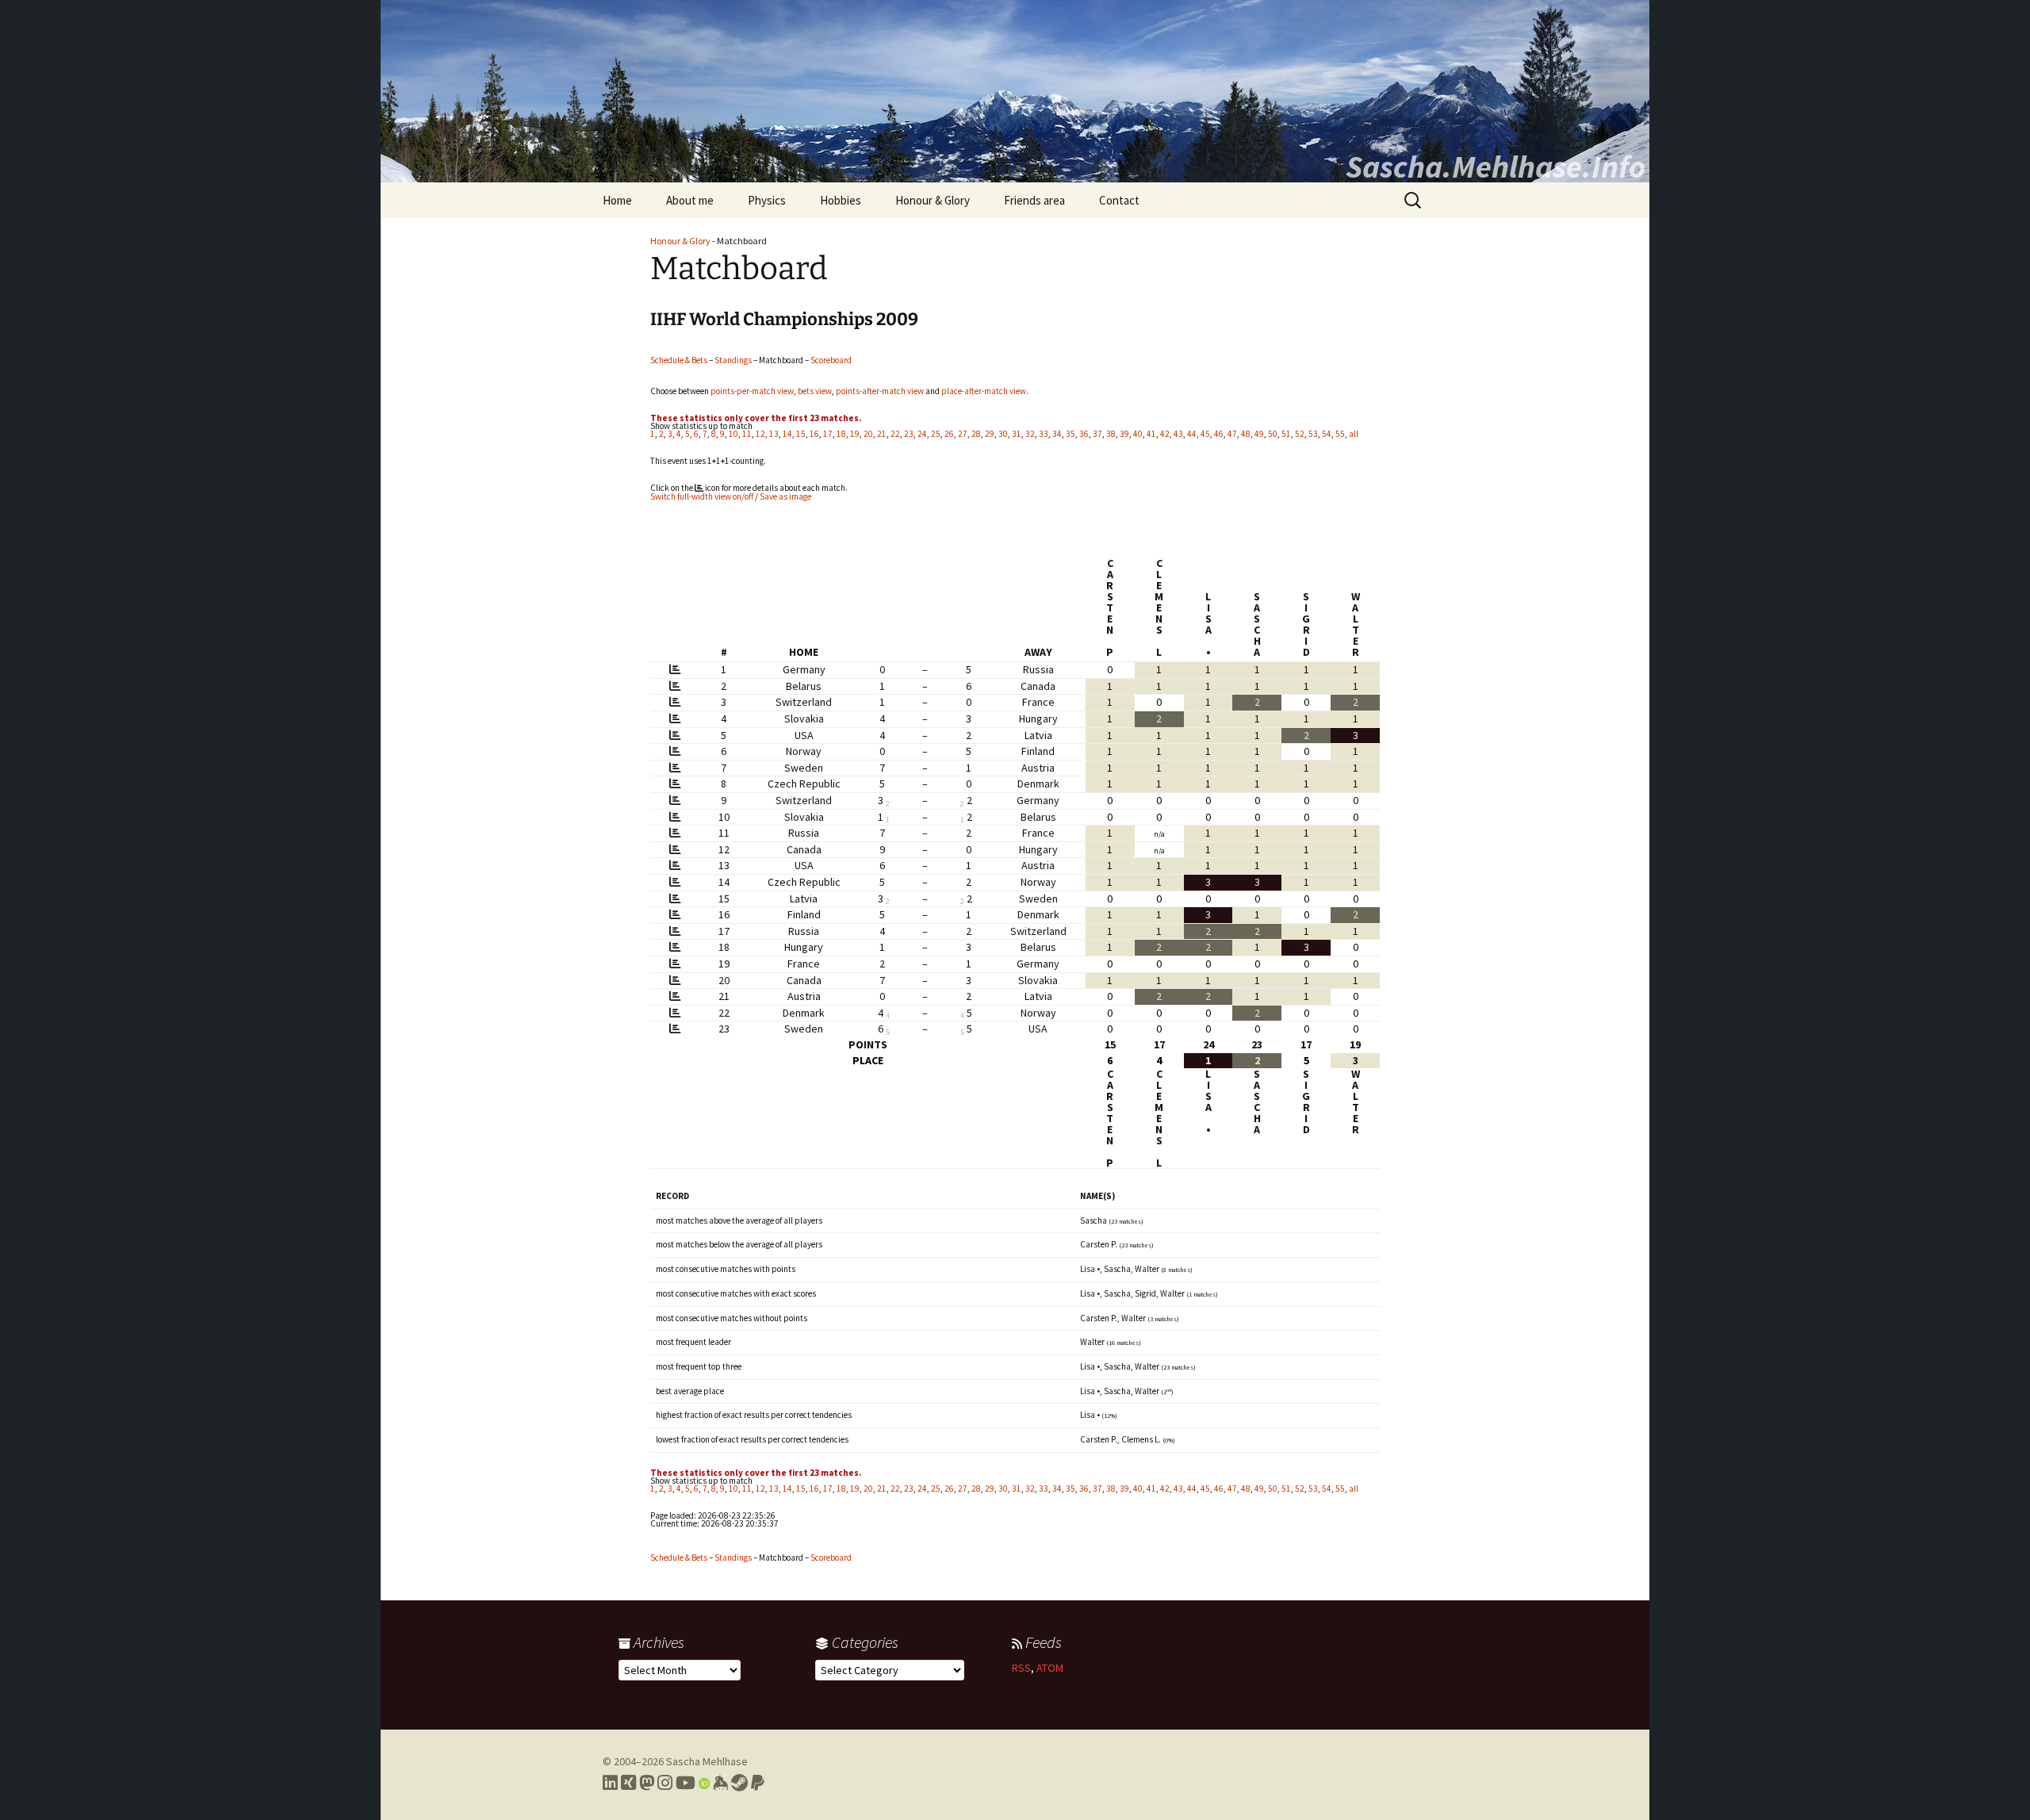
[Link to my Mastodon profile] (647, 1783)
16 (814, 434)
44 (1192, 434)
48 (1246, 434)
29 (990, 434)
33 (1044, 434)
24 (922, 434)
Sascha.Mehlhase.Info (1496, 167)
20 (868, 434)
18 (841, 434)
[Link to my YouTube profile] (686, 1783)
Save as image (785, 496)
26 (949, 434)
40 (1138, 434)
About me (690, 200)
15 (801, 434)
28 (976, 434)
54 (1327, 434)
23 (909, 434)
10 (733, 434)
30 (1003, 434)
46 (1219, 434)
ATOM (1050, 1668)
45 (1205, 434)
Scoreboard (831, 360)
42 (1165, 434)
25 (936, 434)
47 (1232, 434)
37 (1097, 434)
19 (855, 434)
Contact (1119, 200)
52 (1300, 434)
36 (1084, 434)
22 (895, 434)
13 (774, 434)
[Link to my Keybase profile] (720, 1783)
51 (1286, 434)
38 (1111, 434)
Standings (733, 360)
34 (1057, 434)
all (1354, 434)
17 (828, 434)
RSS (1021, 1668)
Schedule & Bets (679, 360)
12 (760, 434)
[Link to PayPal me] (758, 1783)
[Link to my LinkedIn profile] (610, 1783)
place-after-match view (984, 391)
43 (1178, 434)
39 (1124, 434)
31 (1017, 434)
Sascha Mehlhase (707, 1761)
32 (1030, 434)
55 (1340, 434)
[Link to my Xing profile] (628, 1783)
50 (1273, 434)
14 (787, 434)
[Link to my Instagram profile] (665, 1783)
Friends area (1034, 200)
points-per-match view (752, 391)
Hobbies (841, 200)
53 (1313, 434)
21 (882, 434)
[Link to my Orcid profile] (704, 1783)
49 (1259, 434)
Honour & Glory (933, 200)
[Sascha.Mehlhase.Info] (1015, 91)
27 (963, 434)
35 (1071, 434)
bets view (815, 391)
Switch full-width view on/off (702, 496)
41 (1151, 434)
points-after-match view (880, 391)
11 (747, 434)
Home (617, 200)
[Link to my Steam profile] (739, 1783)
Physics (767, 200)
